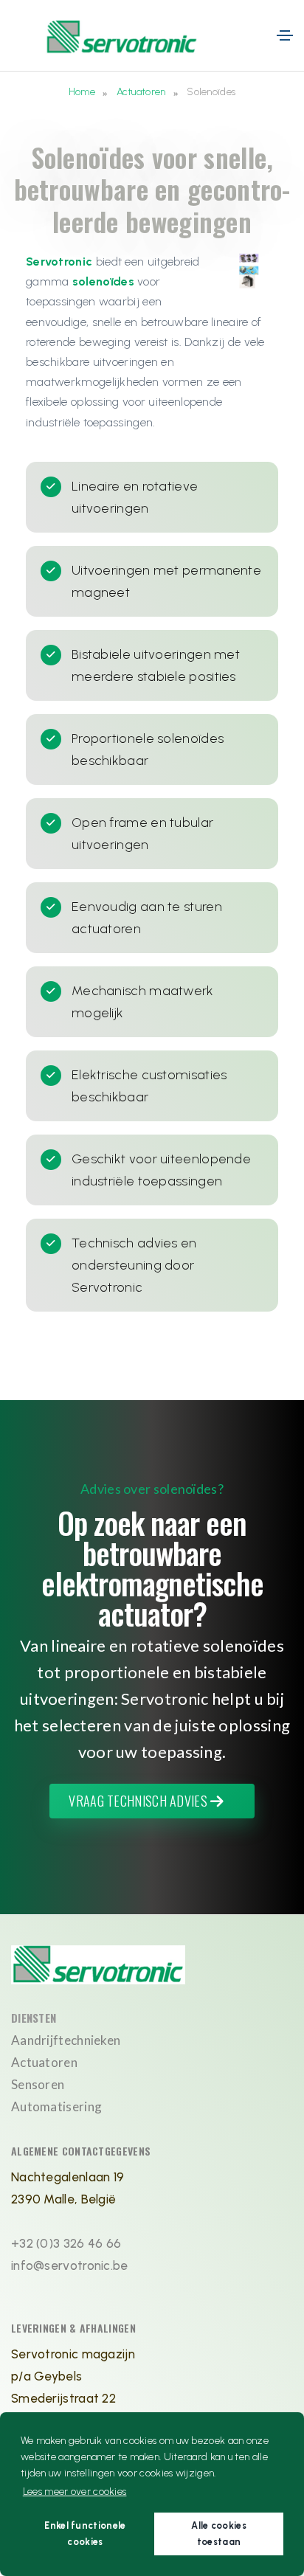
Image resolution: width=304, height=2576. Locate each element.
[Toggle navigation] (285, 35)
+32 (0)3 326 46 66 (66, 2243)
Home (82, 92)
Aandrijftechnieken (66, 2040)
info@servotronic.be (70, 2265)
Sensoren (38, 2084)
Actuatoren (141, 92)
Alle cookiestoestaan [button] (219, 2534)
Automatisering (56, 2106)
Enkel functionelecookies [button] (85, 2534)
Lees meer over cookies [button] (75, 2492)
